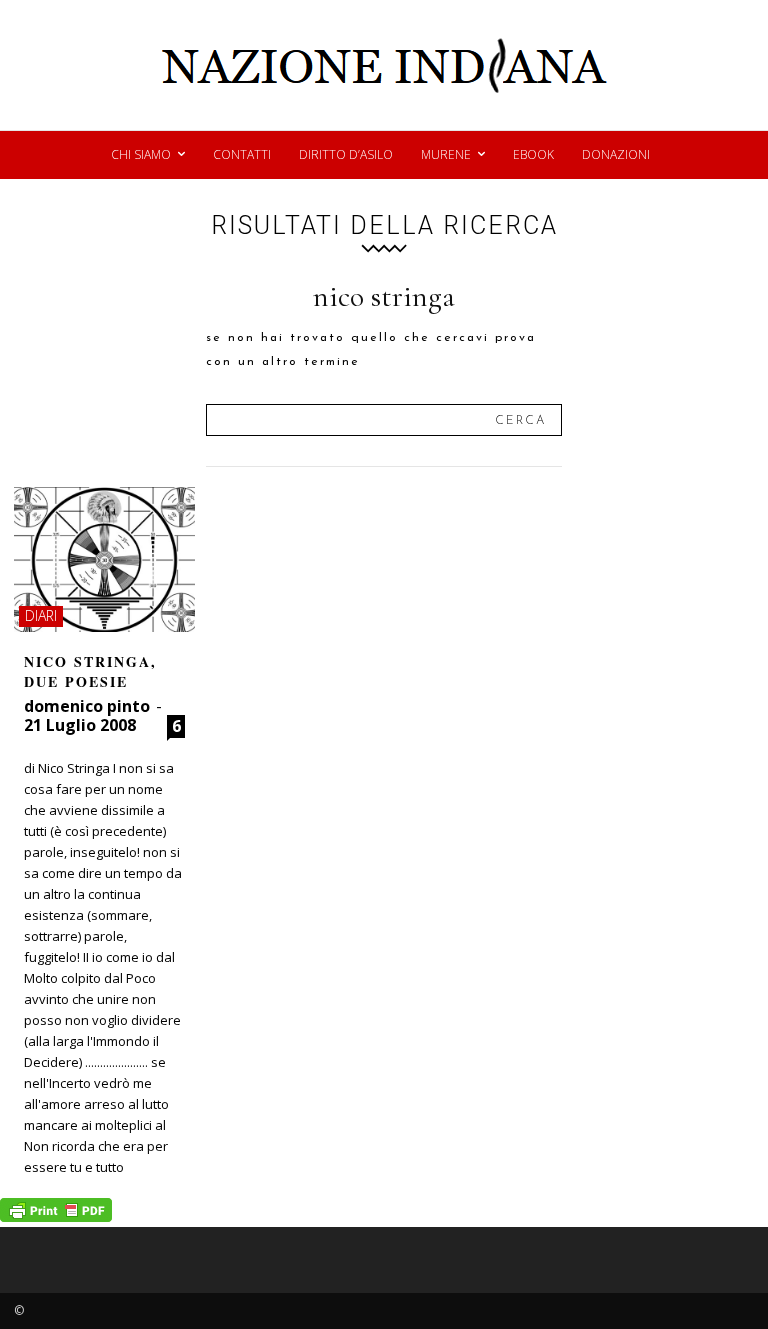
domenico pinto (87, 706)
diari (41, 615)
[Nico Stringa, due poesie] (104, 559)
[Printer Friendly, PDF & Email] (56, 1216)
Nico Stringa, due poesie (90, 671)
